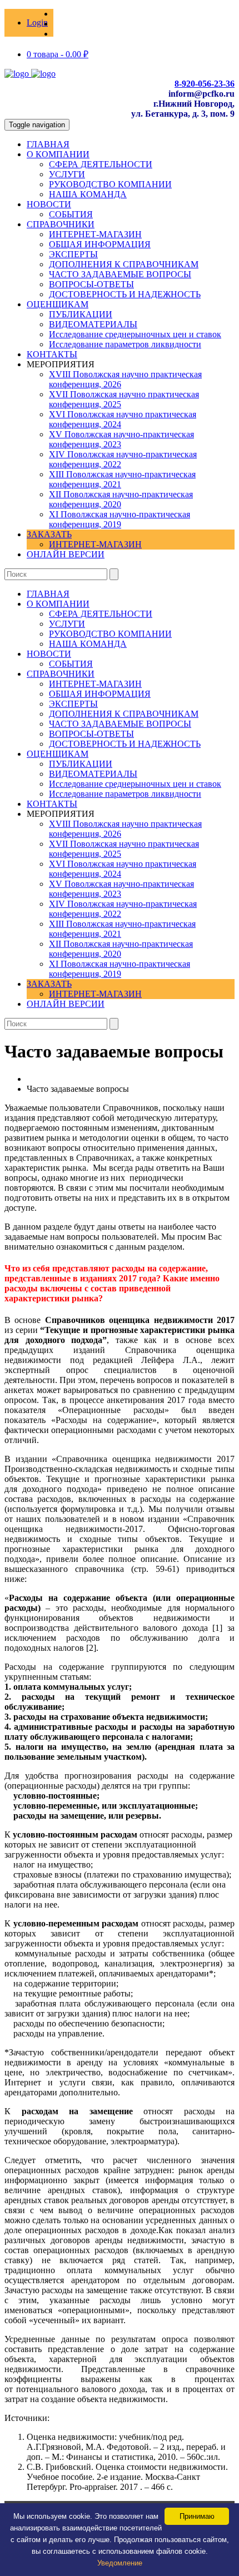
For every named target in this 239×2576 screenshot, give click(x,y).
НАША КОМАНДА (88, 194)
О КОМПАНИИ (58, 154)
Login (37, 23)
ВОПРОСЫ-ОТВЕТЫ (91, 284)
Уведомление (120, 2563)
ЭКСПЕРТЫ (73, 254)
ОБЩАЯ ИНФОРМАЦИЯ (100, 244)
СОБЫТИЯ (71, 214)
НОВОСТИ (49, 204)
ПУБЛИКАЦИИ (81, 314)
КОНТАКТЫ (52, 354)
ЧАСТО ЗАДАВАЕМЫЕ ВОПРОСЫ (120, 274)
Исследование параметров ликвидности (125, 344)
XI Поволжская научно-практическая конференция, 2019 (120, 519)
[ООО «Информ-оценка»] (30, 74)
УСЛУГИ (67, 174)
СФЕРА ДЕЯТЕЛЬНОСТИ (101, 164)
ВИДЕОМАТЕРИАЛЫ (93, 324)
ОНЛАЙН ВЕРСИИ (66, 554)
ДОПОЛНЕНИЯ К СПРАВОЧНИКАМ (124, 264)
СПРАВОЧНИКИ (61, 224)
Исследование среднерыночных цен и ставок (135, 334)
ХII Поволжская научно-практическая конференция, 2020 (121, 499)
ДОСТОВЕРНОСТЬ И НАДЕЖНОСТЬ (125, 294)
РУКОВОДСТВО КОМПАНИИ (110, 184)
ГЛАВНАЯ (48, 144)
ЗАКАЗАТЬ (49, 534)
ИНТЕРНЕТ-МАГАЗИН (95, 234)
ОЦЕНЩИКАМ (58, 304)
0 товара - (58, 54)
